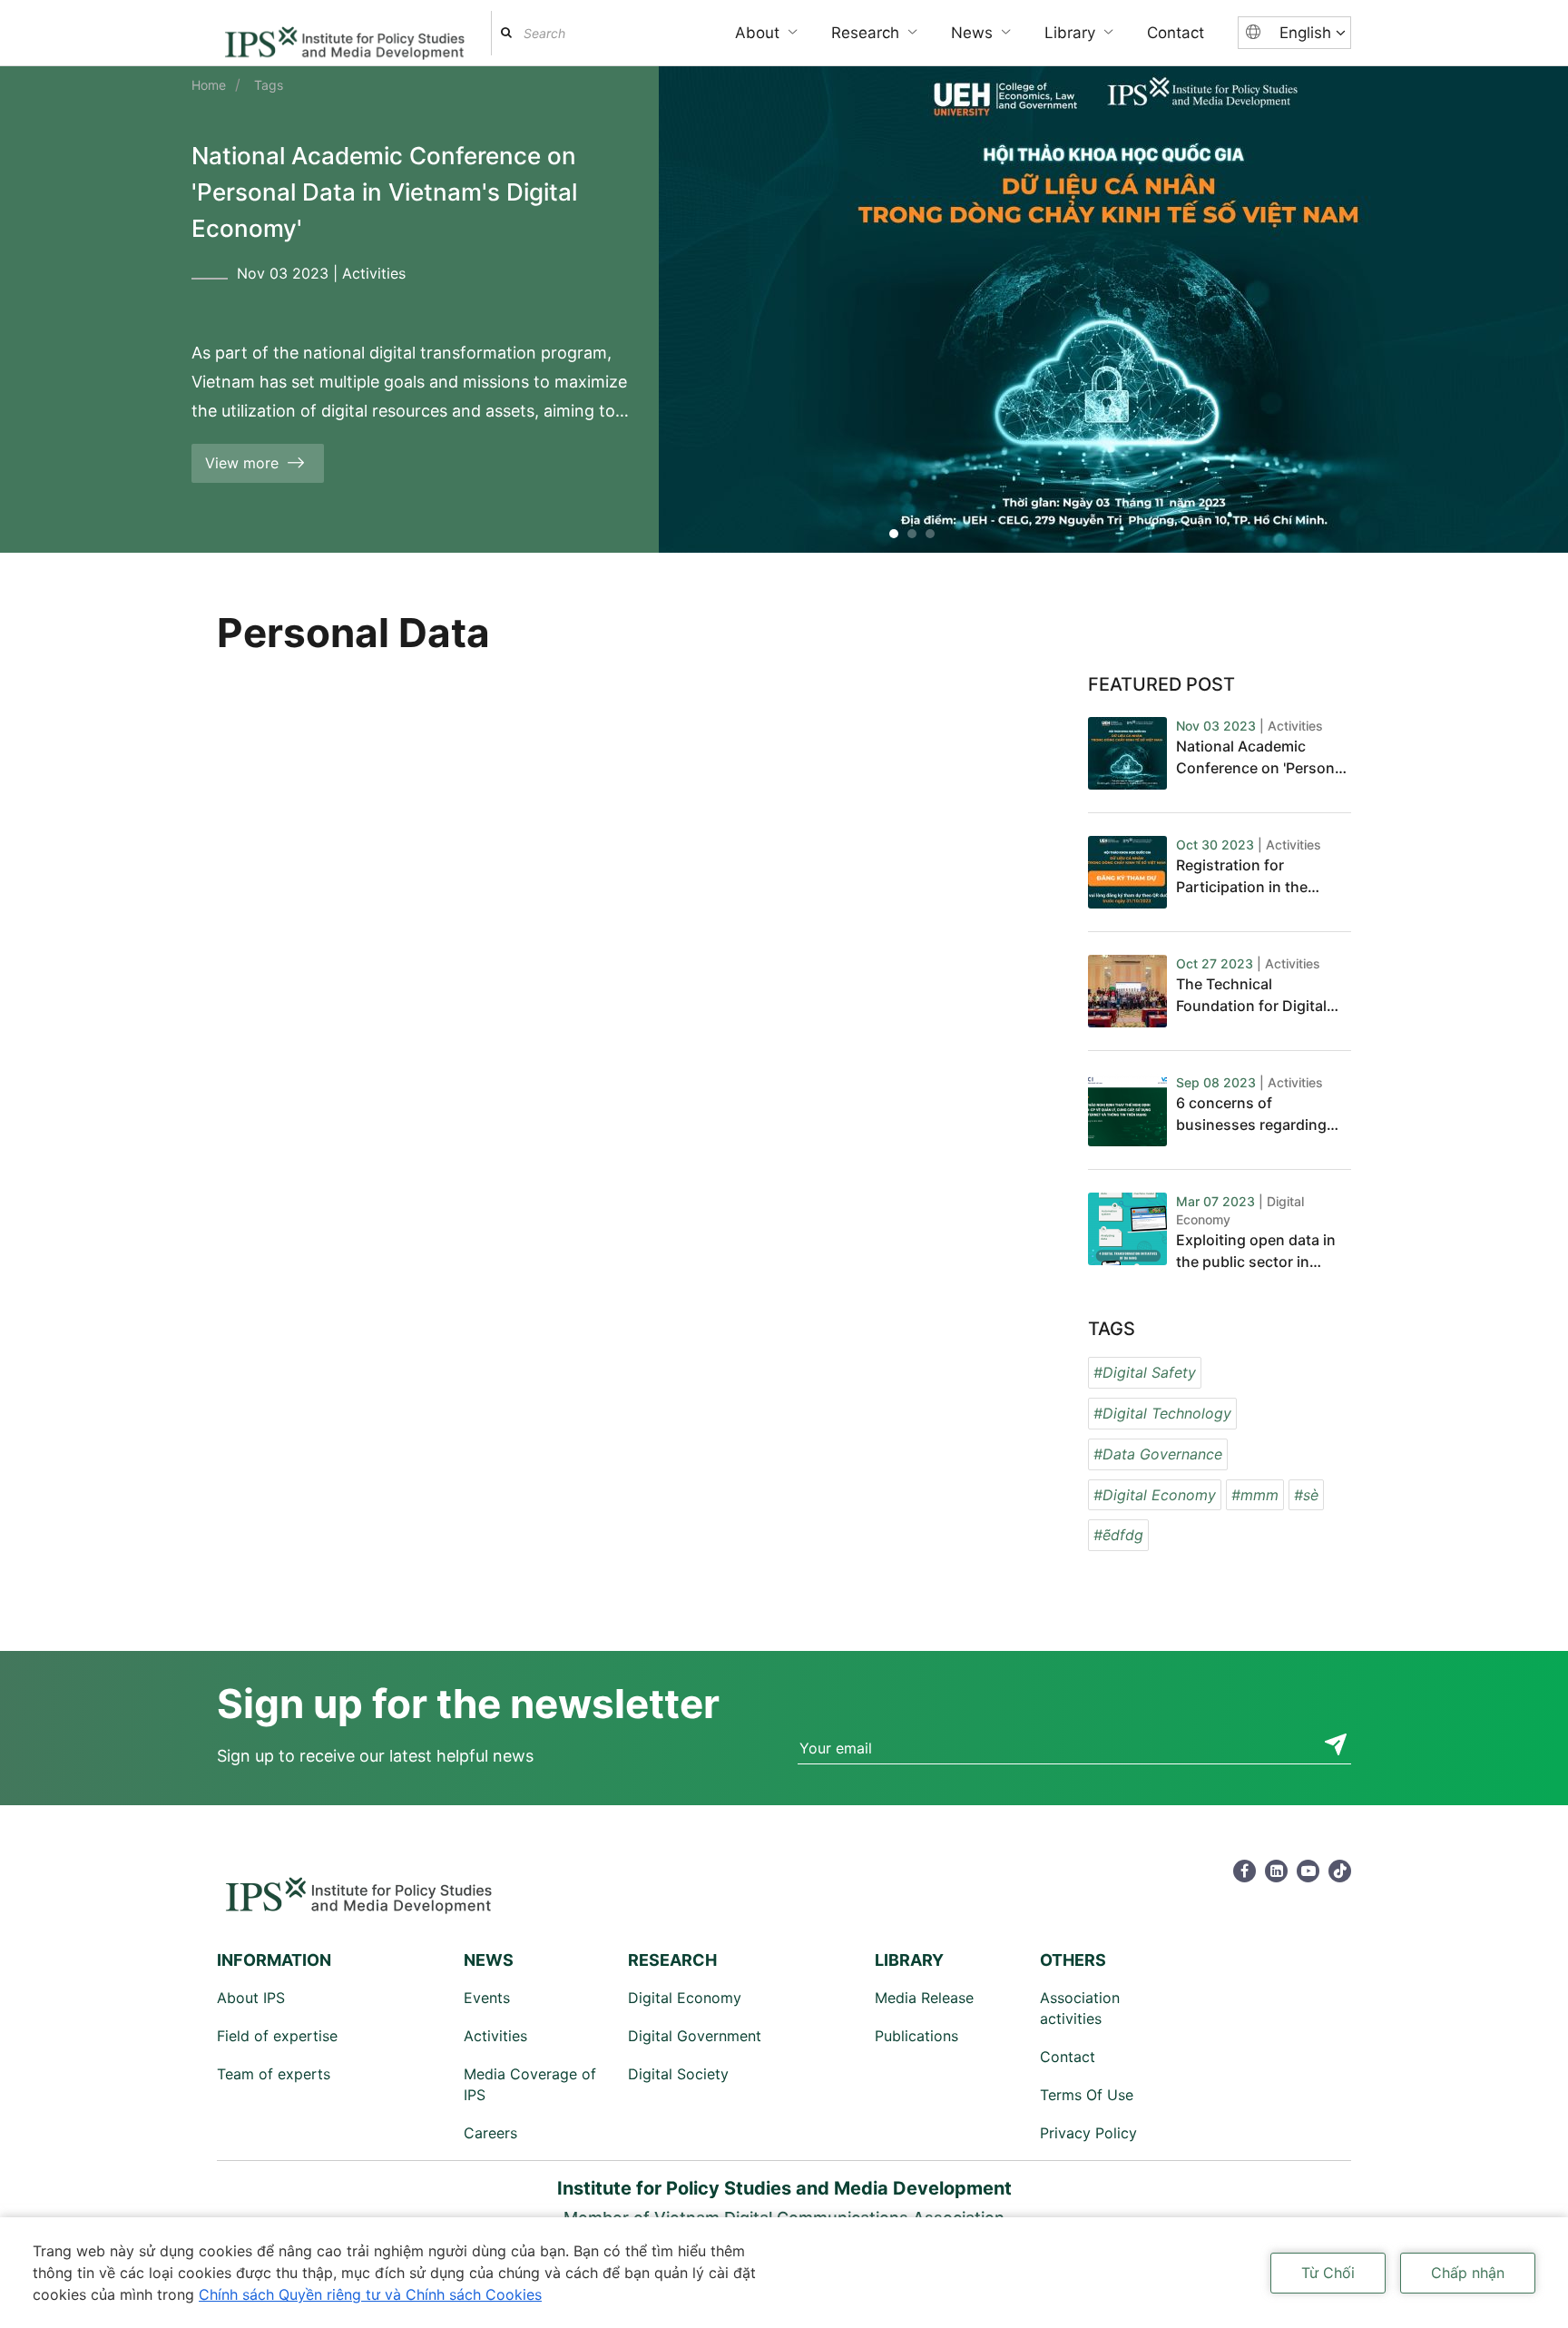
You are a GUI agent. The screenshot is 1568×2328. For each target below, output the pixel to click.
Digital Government (695, 2036)
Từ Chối (1328, 2273)
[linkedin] (1276, 1871)
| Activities (1291, 726)
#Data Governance (1158, 1454)
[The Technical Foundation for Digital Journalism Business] (1127, 991)
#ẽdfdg (1118, 1535)
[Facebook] (1245, 1871)
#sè (1306, 1495)
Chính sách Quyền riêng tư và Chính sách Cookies (370, 2294)
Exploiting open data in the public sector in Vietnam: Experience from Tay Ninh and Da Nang (1256, 1252)
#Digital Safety (1145, 1372)
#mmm (1255, 1495)
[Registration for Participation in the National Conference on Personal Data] (1127, 872)
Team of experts (274, 2074)
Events (487, 1998)
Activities (374, 273)
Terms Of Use (1087, 2095)
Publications (916, 2036)
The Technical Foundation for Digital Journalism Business (1251, 996)
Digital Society (678, 2074)
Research (865, 33)
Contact (1176, 33)
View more (242, 463)
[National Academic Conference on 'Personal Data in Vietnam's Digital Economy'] (1127, 753)
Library (1070, 33)
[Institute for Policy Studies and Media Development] (345, 35)
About (757, 33)
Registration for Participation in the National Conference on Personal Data (1259, 877)
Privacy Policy (1088, 2133)
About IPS (251, 1998)
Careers (490, 2133)
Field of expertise (277, 2036)
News (972, 33)
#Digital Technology (1162, 1413)
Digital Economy (685, 1998)
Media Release (924, 1998)
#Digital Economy (1155, 1495)
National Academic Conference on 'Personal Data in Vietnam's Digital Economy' (384, 192)
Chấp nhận (1468, 2273)
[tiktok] (1340, 1871)
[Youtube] (1308, 1871)
